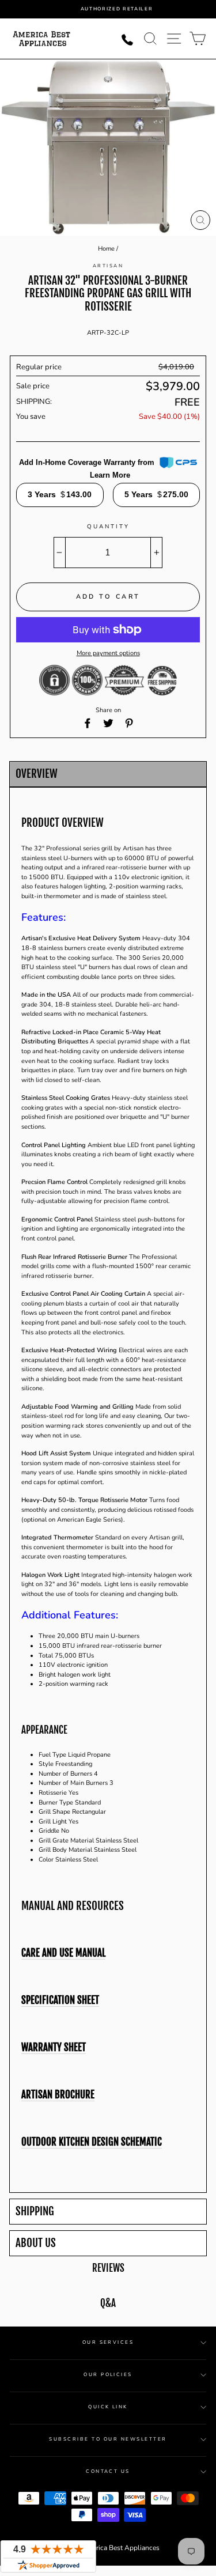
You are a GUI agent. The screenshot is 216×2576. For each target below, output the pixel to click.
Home (106, 249)
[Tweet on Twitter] (108, 723)
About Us (36, 2243)
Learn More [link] (110, 475)
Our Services (108, 2342)
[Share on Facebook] (88, 723)
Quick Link (108, 2407)
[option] (117, 9)
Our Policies (108, 2375)
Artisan (108, 266)
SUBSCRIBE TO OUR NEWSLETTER (108, 2439)
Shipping (35, 2212)
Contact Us (108, 2471)
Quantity (108, 527)
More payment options (108, 653)
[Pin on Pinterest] (129, 723)
